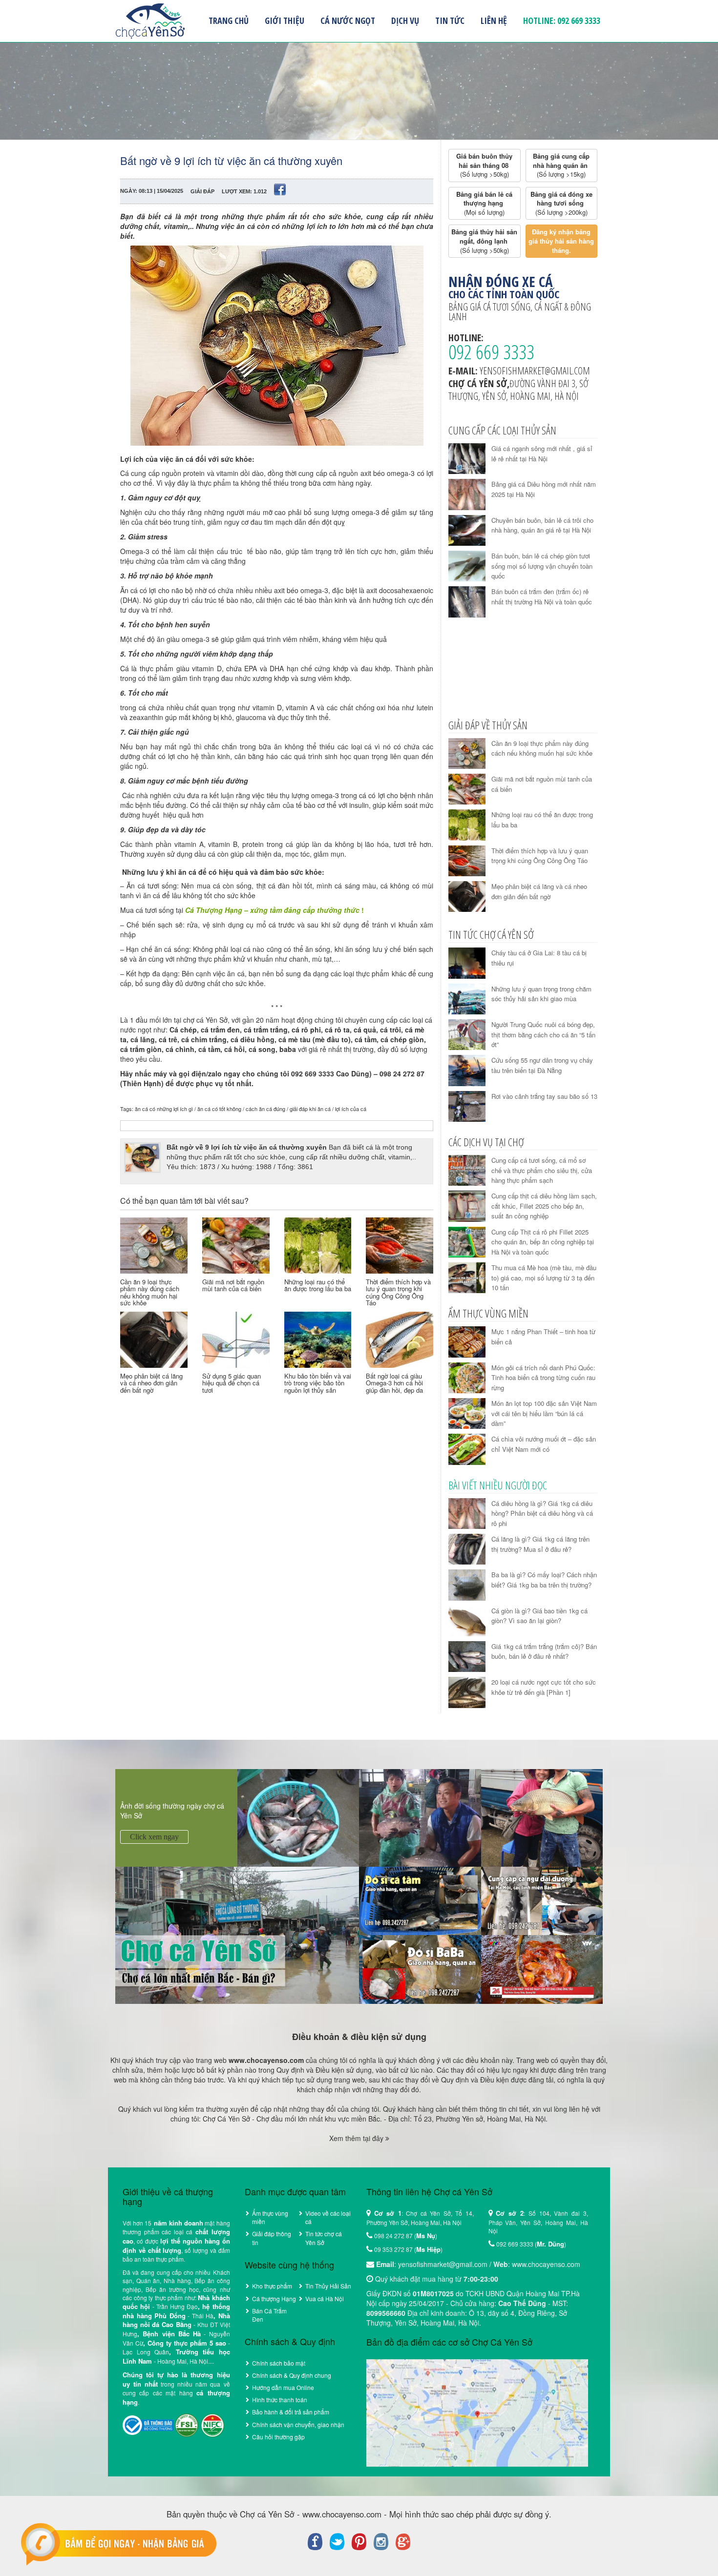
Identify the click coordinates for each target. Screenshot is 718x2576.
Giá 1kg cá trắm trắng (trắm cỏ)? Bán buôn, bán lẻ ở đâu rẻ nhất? (544, 1651)
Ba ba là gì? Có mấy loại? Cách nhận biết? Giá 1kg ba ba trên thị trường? (544, 1580)
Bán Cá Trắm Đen (269, 2315)
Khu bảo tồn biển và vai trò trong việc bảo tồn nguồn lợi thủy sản (318, 1383)
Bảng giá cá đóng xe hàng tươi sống (562, 203)
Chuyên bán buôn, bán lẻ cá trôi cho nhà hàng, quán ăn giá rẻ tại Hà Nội (542, 525)
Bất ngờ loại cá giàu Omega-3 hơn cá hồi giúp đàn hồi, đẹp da (394, 1383)
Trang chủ (229, 21)
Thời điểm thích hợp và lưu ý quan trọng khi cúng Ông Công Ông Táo (398, 1292)
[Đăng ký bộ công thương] (148, 2424)
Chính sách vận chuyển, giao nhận (298, 2424)
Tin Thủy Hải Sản (328, 2286)
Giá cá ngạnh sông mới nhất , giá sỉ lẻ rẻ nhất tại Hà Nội (542, 453)
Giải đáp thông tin (272, 2238)
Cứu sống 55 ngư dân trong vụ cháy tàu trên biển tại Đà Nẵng (542, 1065)
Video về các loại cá (328, 2217)
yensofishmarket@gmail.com (535, 371)
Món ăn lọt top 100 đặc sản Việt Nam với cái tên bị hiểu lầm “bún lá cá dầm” (544, 1413)
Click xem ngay (154, 1837)
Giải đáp (202, 191)
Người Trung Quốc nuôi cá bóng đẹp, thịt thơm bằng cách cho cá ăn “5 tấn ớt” (543, 1034)
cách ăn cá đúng (265, 1109)
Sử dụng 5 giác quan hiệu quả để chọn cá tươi (232, 1383)
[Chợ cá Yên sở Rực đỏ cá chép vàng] (542, 1968)
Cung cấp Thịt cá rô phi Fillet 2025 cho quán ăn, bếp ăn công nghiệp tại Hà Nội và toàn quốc (543, 1242)
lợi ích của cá (351, 1109)
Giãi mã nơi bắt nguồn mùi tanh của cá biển (233, 1285)
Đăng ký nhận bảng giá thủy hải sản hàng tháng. (562, 241)
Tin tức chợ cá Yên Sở (324, 2238)
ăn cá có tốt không (219, 1109)
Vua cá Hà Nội (325, 2298)
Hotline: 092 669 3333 (562, 21)
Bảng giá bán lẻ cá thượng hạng (485, 203)
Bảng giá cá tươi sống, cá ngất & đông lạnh (520, 312)
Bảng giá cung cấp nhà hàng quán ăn (562, 165)
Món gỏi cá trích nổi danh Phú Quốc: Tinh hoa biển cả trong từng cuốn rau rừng (543, 1378)
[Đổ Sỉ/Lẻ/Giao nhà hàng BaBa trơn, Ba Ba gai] (420, 1968)
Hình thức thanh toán (280, 2400)
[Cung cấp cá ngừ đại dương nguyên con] (542, 1900)
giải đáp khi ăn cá (310, 1109)
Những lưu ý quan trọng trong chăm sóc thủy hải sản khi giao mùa (541, 994)
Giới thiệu (285, 21)
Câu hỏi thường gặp (278, 2437)
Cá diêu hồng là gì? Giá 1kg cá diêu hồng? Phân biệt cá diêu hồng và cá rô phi (542, 1513)
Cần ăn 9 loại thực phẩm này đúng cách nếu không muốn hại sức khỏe (150, 1292)
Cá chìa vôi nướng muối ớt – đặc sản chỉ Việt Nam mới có (544, 1444)
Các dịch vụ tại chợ (486, 1142)
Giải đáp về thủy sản (488, 725)
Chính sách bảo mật (279, 2363)
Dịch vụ (405, 21)
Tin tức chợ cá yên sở (491, 934)
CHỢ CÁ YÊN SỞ (150, 21)
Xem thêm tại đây (357, 2138)
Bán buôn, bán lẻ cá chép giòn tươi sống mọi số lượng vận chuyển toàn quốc (542, 566)
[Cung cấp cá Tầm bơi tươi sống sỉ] (420, 1900)
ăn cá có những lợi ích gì (164, 1109)
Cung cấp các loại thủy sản (502, 430)
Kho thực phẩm (272, 2286)
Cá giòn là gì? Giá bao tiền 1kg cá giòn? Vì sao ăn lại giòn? (539, 1616)
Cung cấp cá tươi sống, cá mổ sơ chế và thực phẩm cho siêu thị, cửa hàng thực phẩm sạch (542, 1170)
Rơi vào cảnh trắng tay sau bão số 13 (544, 1096)
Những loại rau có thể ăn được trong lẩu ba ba (318, 1285)
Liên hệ (494, 21)
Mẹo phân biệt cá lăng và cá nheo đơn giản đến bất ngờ (151, 1383)
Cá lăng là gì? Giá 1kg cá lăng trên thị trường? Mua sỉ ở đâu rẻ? (540, 1544)
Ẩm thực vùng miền (488, 1313)
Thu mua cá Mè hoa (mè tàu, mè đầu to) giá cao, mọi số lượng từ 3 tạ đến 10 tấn (544, 1278)
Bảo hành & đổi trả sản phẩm (291, 2412)
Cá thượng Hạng (274, 2298)
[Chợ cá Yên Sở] (237, 1934)
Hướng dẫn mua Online (283, 2387)
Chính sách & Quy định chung (292, 2375)
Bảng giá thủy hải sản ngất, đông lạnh (485, 241)
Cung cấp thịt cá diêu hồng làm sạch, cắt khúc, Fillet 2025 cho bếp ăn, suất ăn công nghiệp (544, 1206)
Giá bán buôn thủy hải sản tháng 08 (485, 165)
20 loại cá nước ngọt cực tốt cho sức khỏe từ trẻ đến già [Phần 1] (544, 1687)
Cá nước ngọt (348, 21)
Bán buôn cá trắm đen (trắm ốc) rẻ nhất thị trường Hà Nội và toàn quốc (542, 597)
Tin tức (450, 21)
